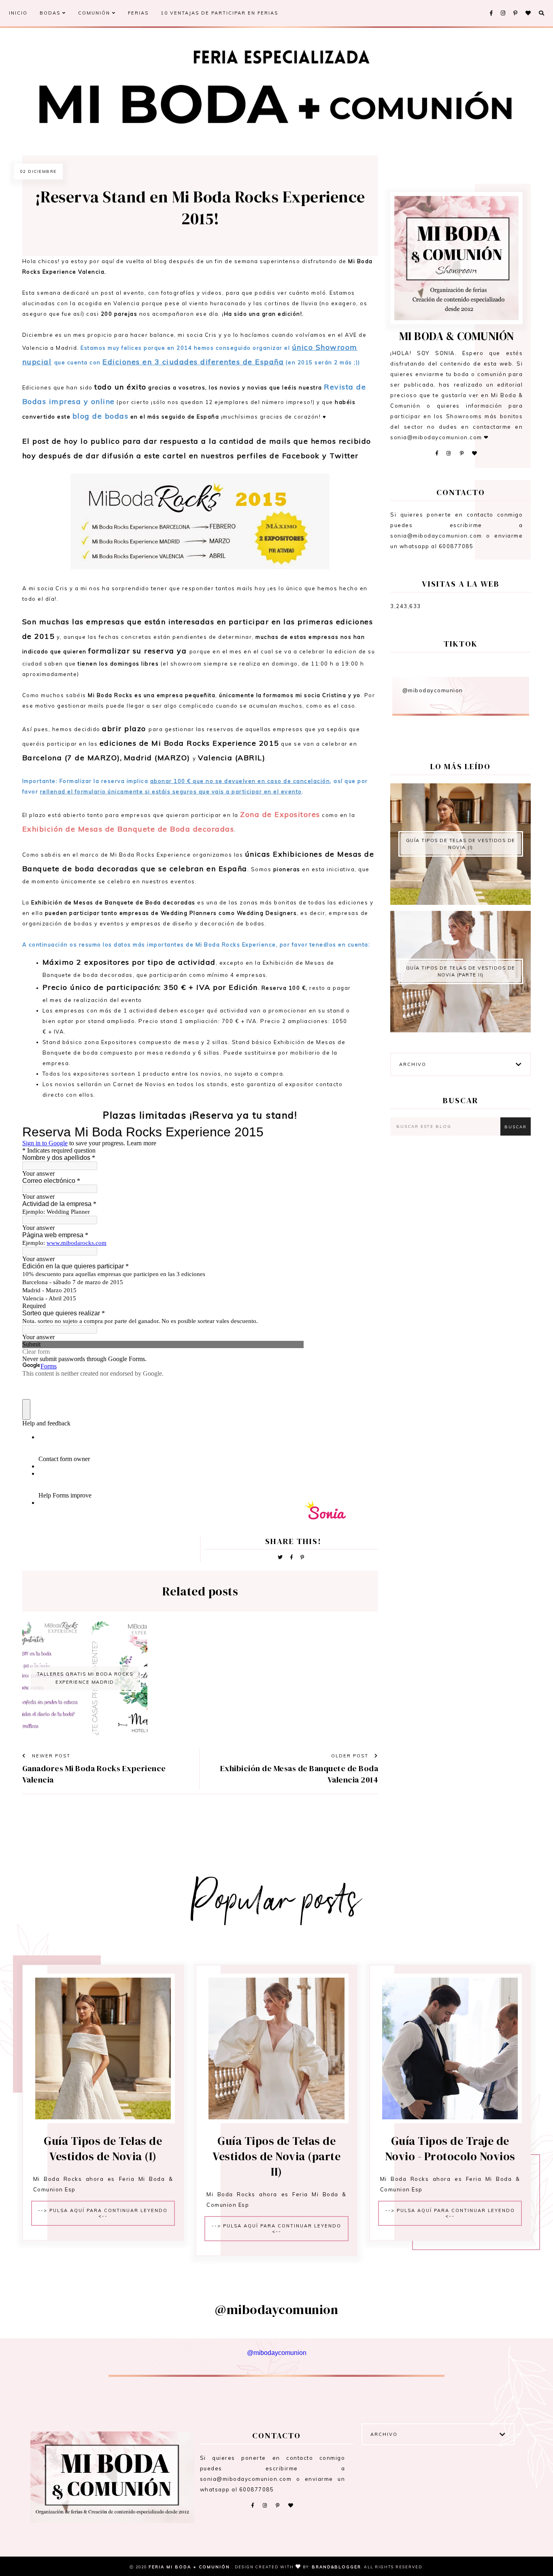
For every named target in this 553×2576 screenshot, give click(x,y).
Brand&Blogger (336, 2567)
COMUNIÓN (95, 13)
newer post (50, 1756)
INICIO (18, 13)
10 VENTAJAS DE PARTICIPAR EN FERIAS (219, 13)
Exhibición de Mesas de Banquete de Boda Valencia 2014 (299, 1774)
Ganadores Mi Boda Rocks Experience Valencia (94, 1774)
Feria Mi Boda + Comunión (190, 2567)
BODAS (51, 13)
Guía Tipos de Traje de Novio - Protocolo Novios (450, 2148)
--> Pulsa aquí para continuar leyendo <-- (103, 2213)
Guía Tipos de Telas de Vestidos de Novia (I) (461, 844)
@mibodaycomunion (433, 690)
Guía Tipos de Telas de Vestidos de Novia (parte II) (461, 971)
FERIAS (138, 13)
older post (351, 1756)
